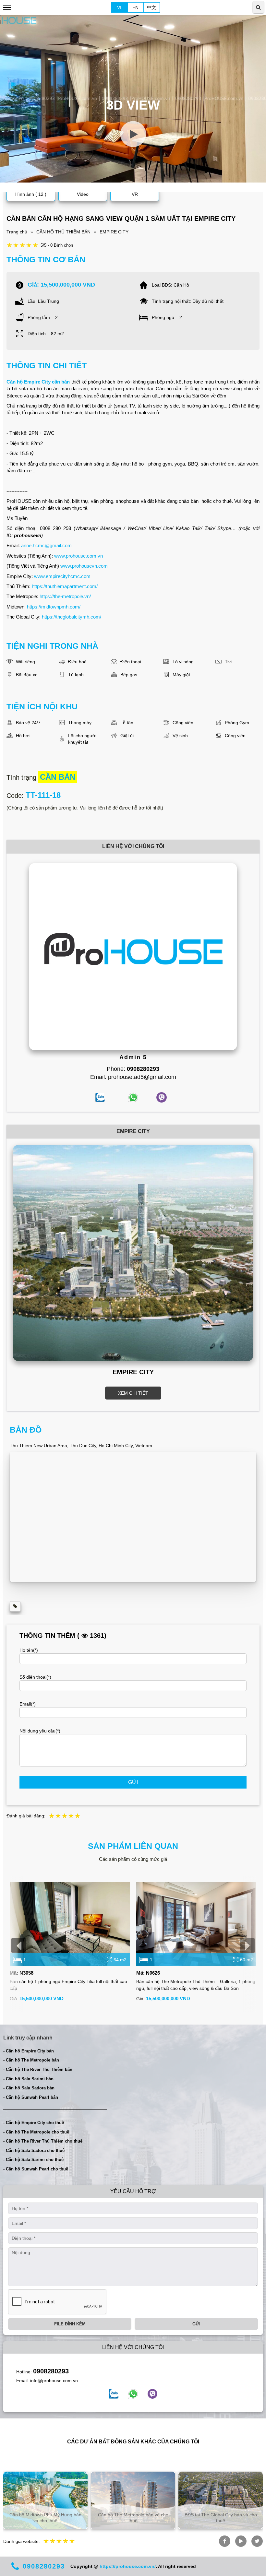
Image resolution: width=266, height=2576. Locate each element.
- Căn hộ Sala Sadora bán (29, 2088)
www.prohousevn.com (84, 566)
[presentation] (19, 1945)
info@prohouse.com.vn (54, 2381)
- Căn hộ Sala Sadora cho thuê (34, 2151)
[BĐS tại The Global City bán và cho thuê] (221, 2500)
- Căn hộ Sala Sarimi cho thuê (33, 2160)
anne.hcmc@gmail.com (46, 545)
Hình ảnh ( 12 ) (31, 194)
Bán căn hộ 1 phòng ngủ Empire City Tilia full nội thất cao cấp (68, 1985)
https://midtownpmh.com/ (54, 607)
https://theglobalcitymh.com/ (72, 617)
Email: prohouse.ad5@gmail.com (133, 1077)
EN (135, 7)
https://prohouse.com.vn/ (128, 2566)
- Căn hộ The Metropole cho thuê (36, 2132)
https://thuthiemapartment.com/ (65, 586)
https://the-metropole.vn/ (65, 596)
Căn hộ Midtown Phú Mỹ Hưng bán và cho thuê (45, 2518)
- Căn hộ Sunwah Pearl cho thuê (36, 2169)
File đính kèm (70, 2324)
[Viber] (152, 2394)
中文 (151, 7)
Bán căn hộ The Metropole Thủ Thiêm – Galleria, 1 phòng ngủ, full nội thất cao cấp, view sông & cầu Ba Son (196, 1985)
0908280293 (51, 2371)
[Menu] (7, 7)
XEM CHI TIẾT (133, 1393)
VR (135, 194)
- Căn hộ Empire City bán (29, 2051)
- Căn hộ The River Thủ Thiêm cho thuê (43, 2141)
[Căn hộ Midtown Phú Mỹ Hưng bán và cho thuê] (45, 2500)
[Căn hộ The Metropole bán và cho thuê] (133, 2500)
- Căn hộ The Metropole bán (31, 2060)
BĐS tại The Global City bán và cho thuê (221, 2518)
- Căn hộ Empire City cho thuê (34, 2123)
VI (119, 7)
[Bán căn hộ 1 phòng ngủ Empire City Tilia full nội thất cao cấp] (70, 1924)
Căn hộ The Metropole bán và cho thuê (133, 2518)
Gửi (133, 1782)
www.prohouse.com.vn (79, 556)
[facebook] (114, 2394)
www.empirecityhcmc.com (62, 576)
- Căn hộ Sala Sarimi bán (28, 2079)
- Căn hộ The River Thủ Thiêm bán (38, 2069)
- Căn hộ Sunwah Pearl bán (31, 2097)
